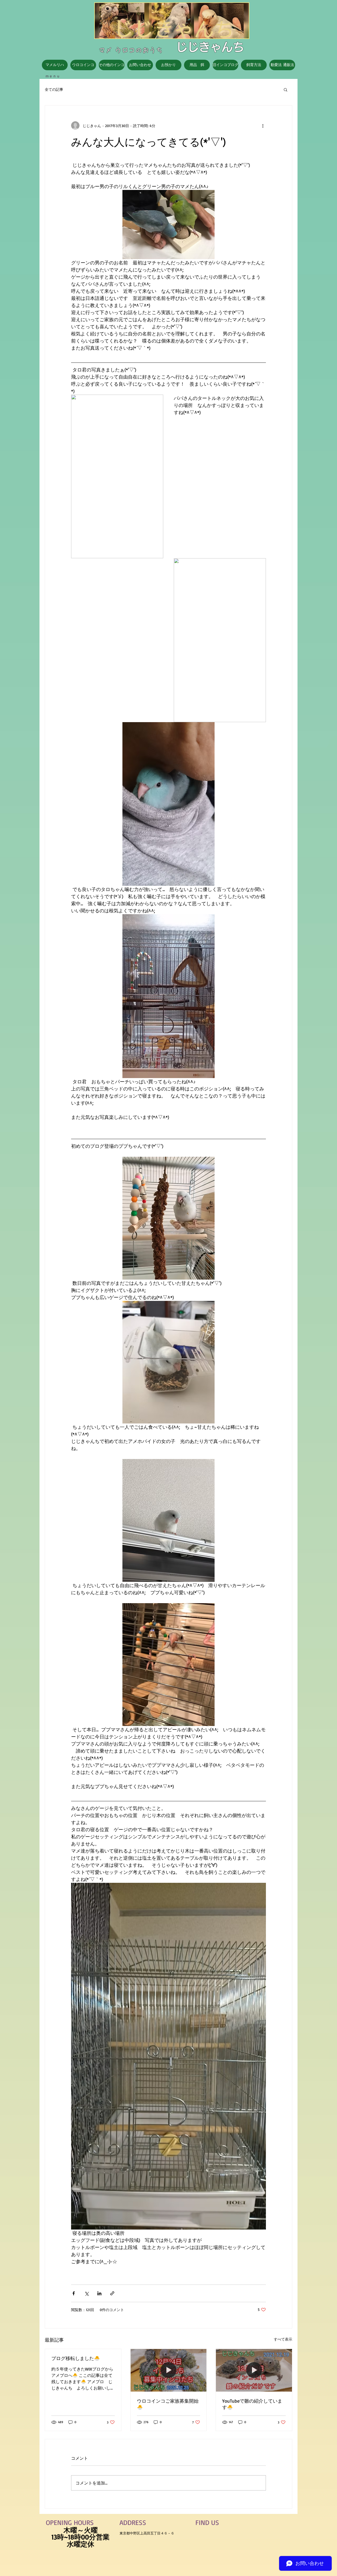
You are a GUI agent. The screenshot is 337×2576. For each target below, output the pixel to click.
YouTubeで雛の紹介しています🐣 (252, 2404)
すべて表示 (283, 2339)
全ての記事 (54, 89)
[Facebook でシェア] (74, 2293)
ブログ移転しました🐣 (76, 2358)
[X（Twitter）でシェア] (86, 2293)
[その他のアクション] (263, 125)
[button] (286, 89)
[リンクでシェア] (112, 2293)
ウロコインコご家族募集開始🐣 (168, 2404)
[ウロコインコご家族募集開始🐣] (169, 2370)
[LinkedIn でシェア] (99, 2293)
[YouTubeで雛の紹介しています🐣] (254, 2370)
